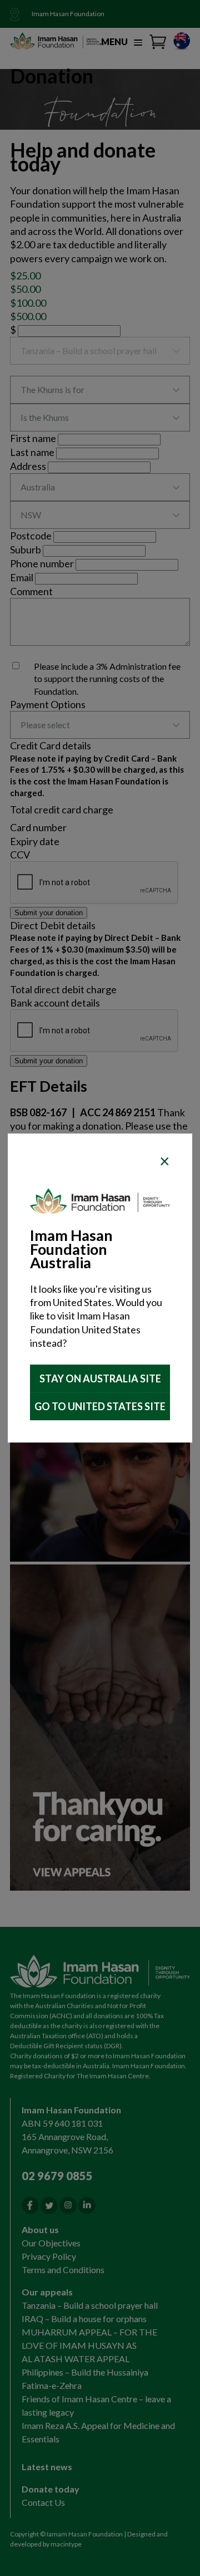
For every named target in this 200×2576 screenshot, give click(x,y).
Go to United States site (100, 1406)
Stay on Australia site (100, 1378)
